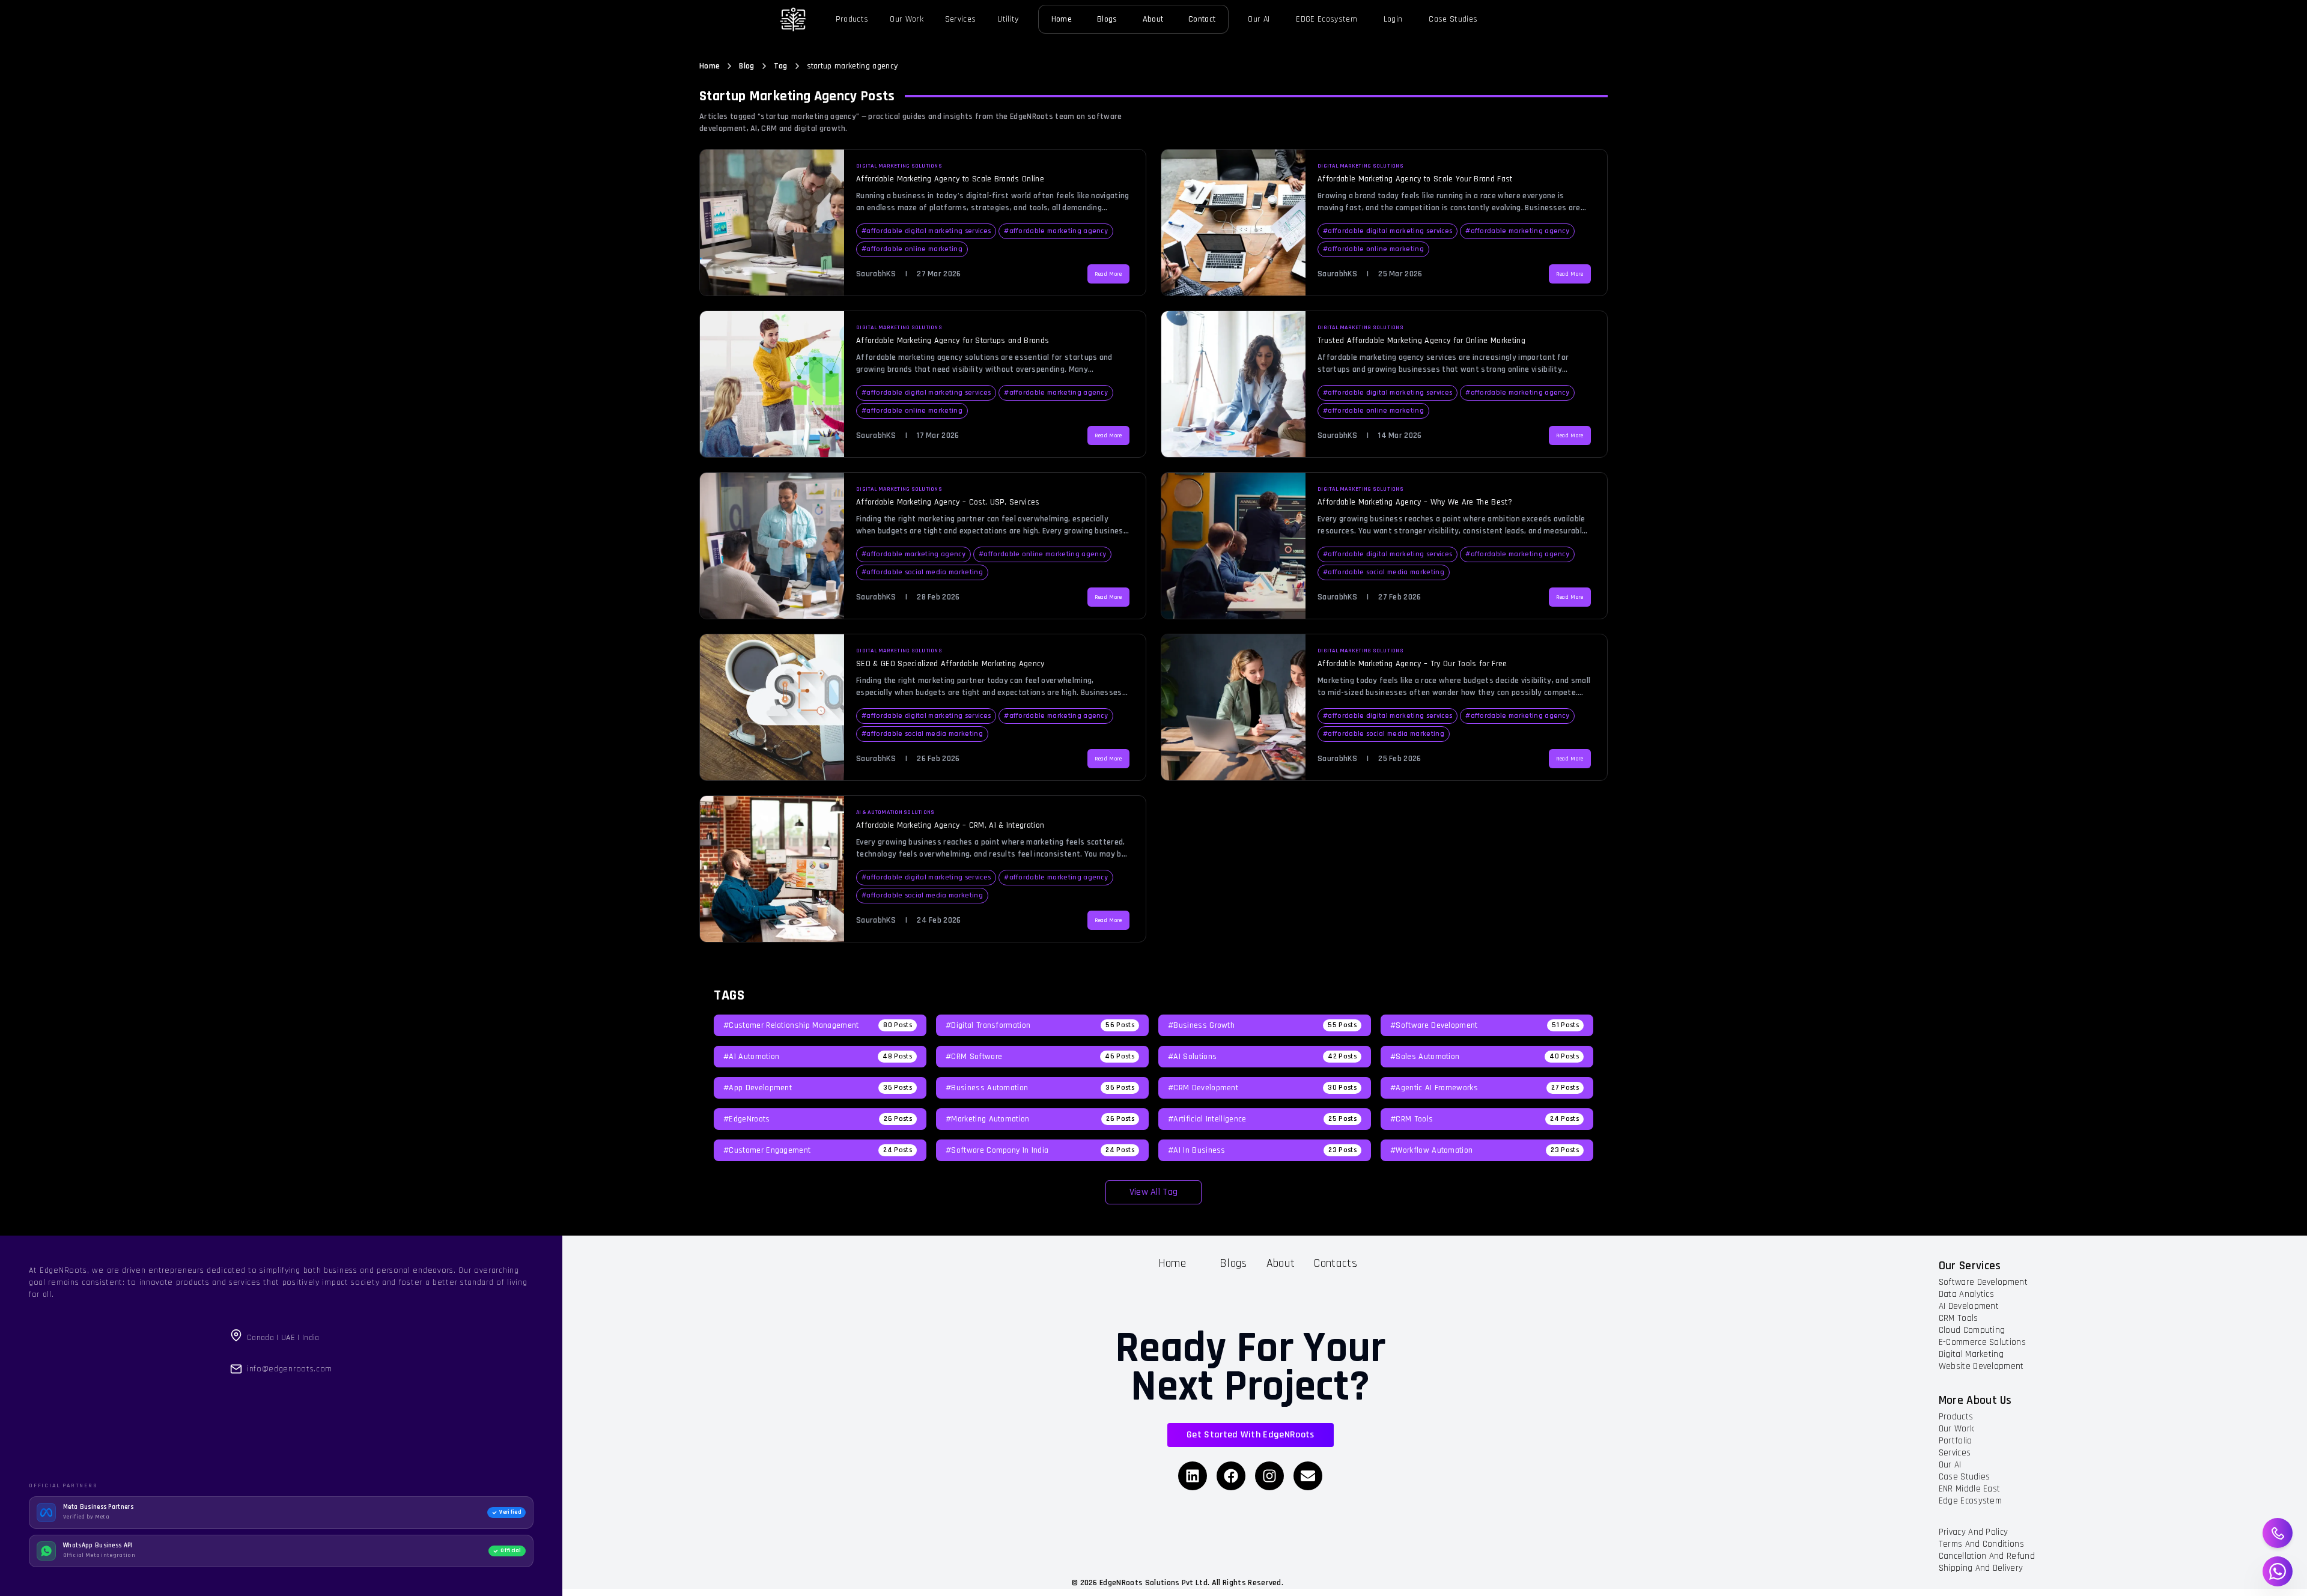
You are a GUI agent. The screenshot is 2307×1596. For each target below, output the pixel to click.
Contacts (1336, 1263)
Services (961, 19)
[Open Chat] (2278, 1571)
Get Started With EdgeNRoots (1251, 1435)
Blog (746, 66)
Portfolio (1956, 1441)
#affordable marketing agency (1056, 231)
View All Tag (1154, 1192)
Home (1062, 19)
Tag (781, 66)
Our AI (1259, 19)
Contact (1202, 19)
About (1153, 19)
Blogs (1107, 19)
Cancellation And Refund (1987, 1556)
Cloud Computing (1972, 1330)
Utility (1008, 19)
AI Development (1969, 1306)
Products (852, 19)
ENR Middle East (1970, 1489)
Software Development (1983, 1282)
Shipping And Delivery (1981, 1568)
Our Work (907, 19)
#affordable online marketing (912, 249)
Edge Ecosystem (1970, 1501)
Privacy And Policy (1974, 1532)
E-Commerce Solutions (1982, 1342)
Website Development (1981, 1366)
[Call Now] (2278, 1533)
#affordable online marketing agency (1042, 554)
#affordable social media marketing (922, 572)
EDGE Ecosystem (1326, 19)
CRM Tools (1959, 1318)
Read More (1108, 274)
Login (1393, 19)
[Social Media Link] (1193, 1476)
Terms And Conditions (1981, 1544)
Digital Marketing (1971, 1354)
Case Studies (1453, 19)
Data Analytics (1966, 1294)
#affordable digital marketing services (926, 231)
